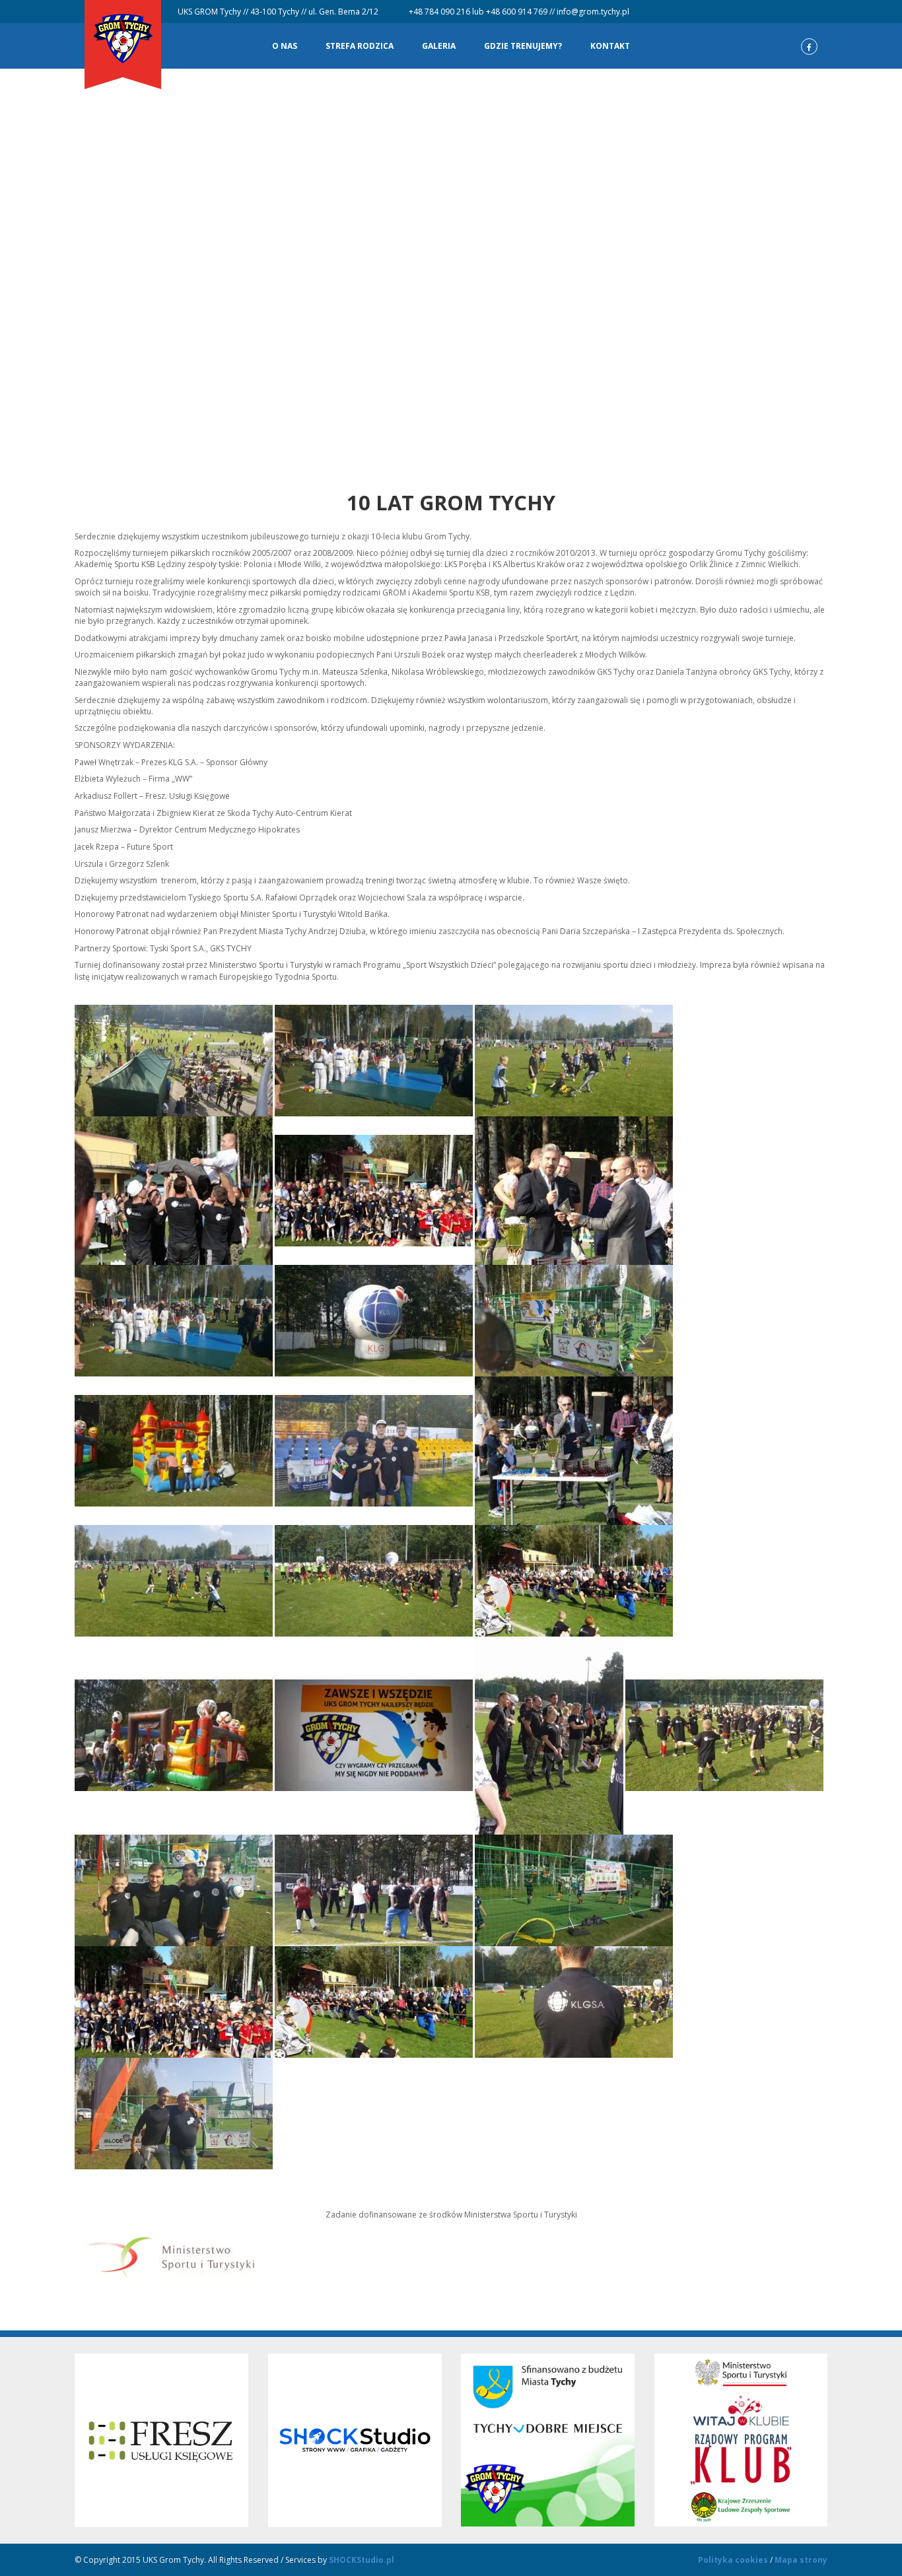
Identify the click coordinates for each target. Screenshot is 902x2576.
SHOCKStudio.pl (362, 2560)
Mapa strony (801, 2560)
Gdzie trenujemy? (523, 46)
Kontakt (610, 46)
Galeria (439, 46)
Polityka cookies (733, 2560)
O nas (285, 46)
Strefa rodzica (360, 46)
